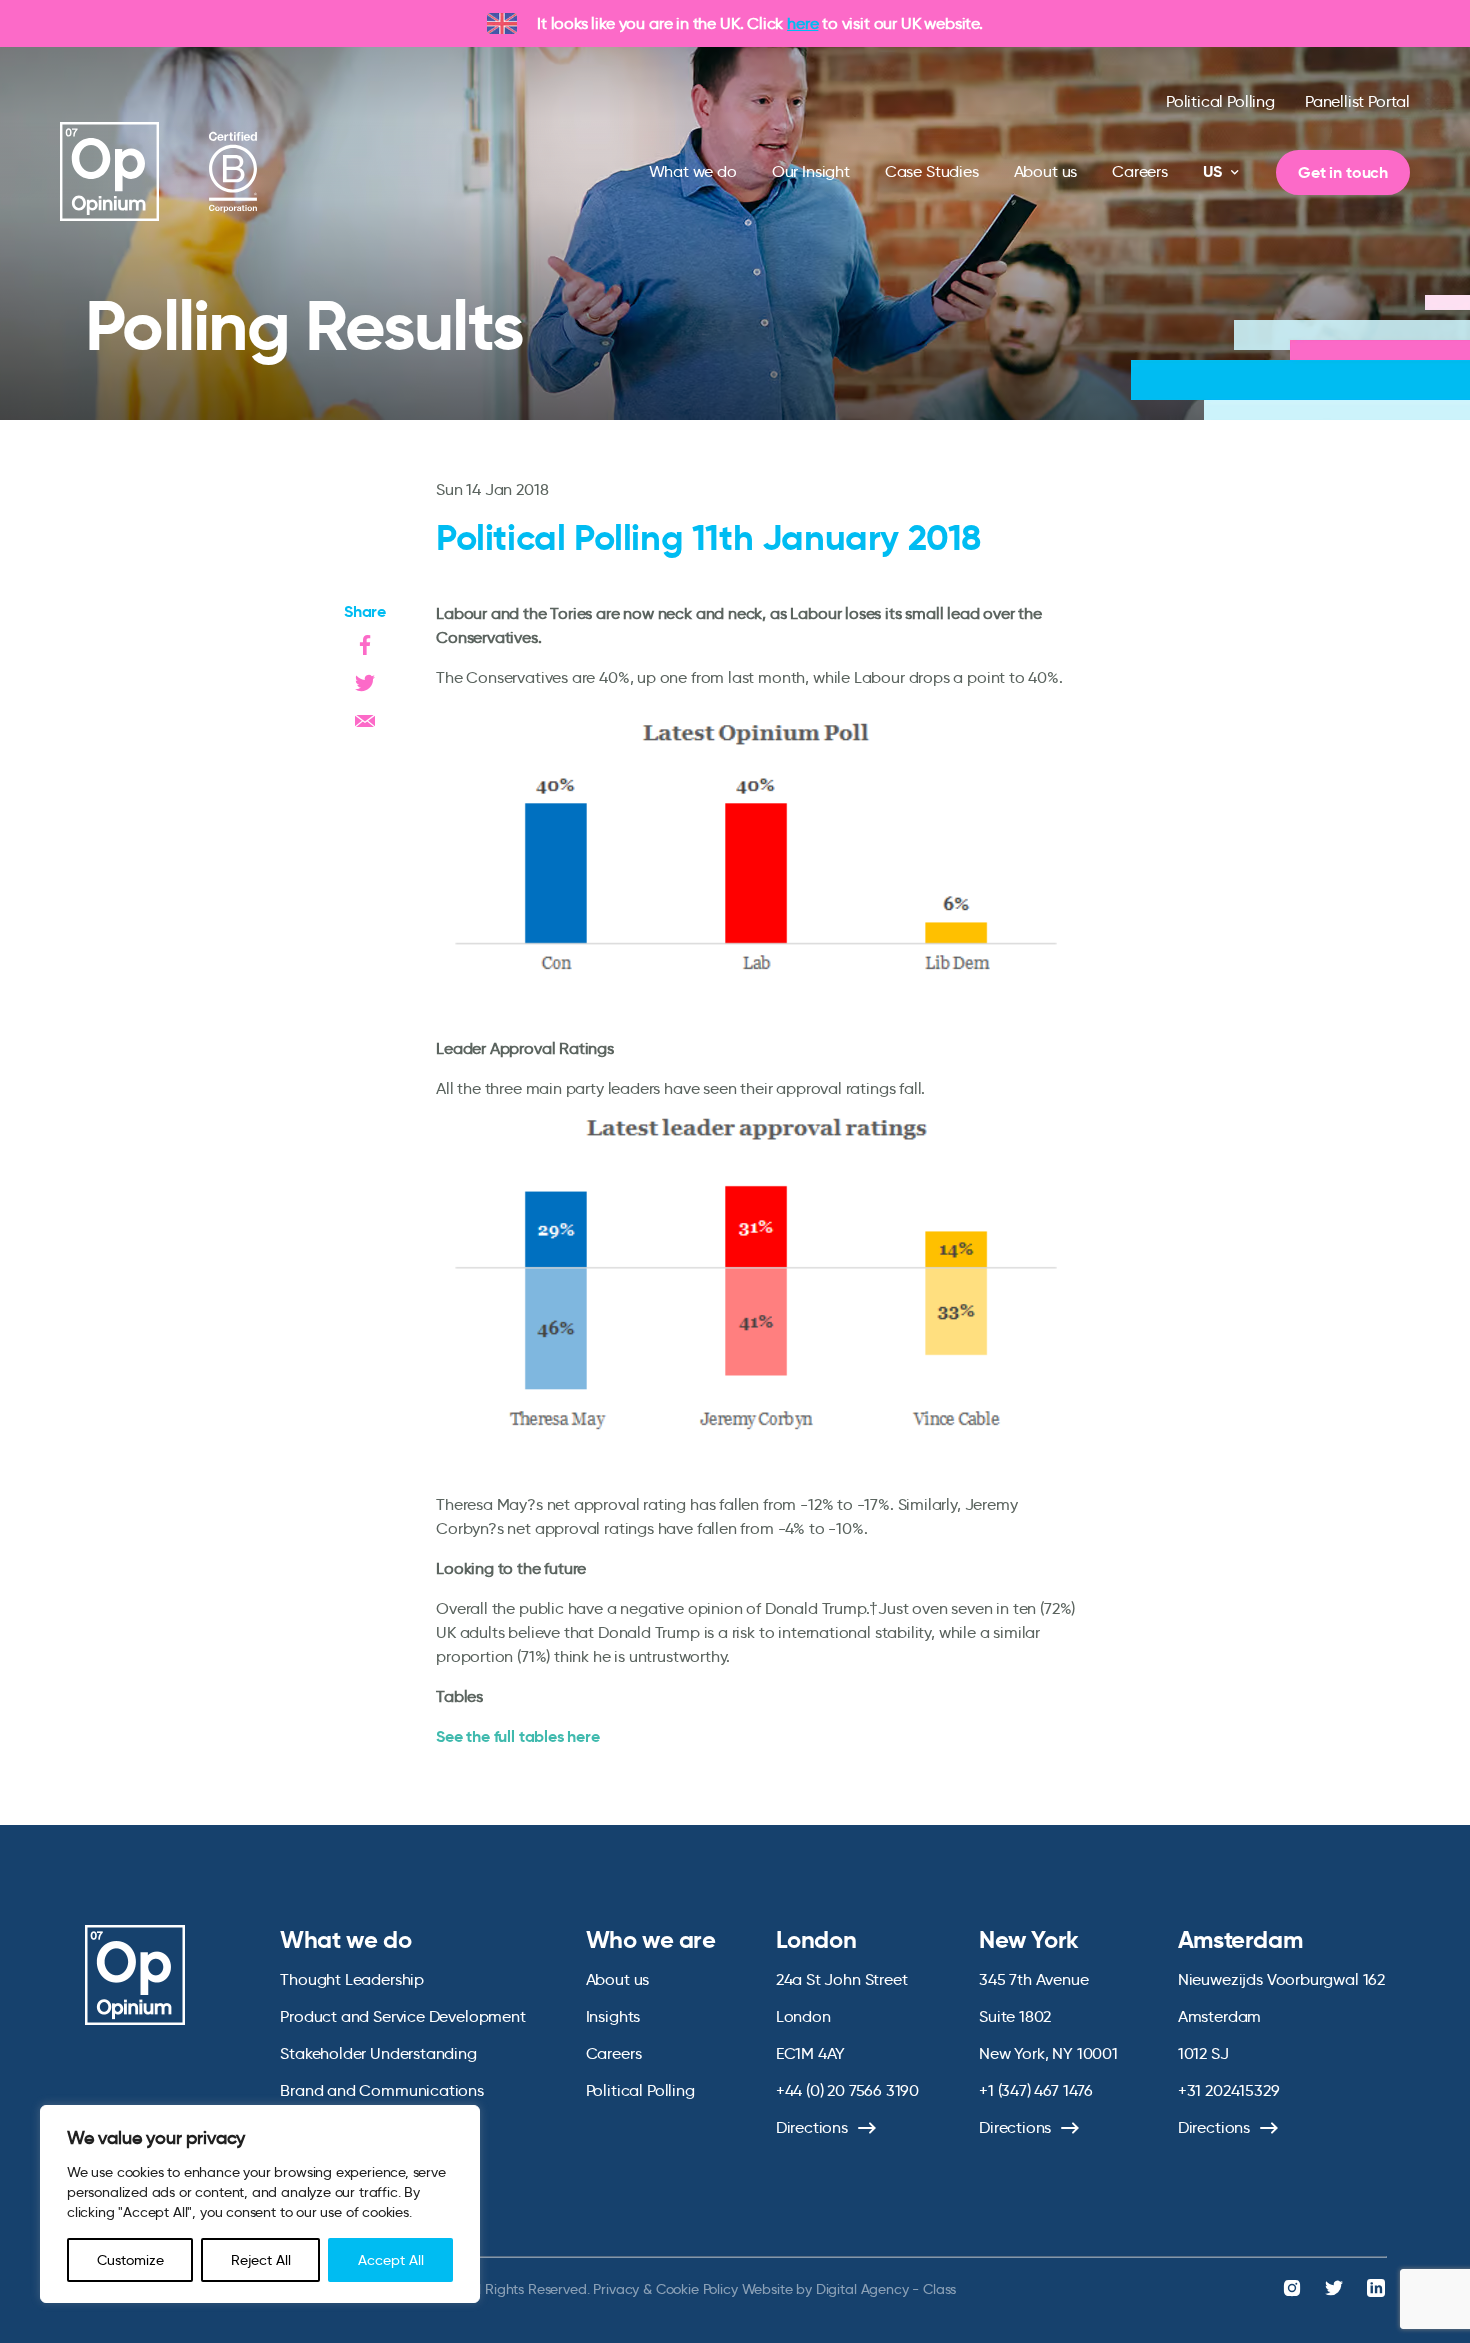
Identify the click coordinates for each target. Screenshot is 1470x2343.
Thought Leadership (352, 1979)
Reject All (261, 2260)
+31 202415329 (1229, 2090)
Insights (613, 2016)
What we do (693, 171)
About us (1046, 171)
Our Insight (811, 171)
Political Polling (1220, 101)
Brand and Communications (382, 2090)
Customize (130, 2260)
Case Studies (932, 171)
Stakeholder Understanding (378, 2053)
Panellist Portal (1357, 101)
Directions (812, 2127)
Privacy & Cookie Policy (665, 2289)
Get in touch (1343, 172)
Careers (1140, 171)
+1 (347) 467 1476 (1036, 2090)
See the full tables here (518, 1736)
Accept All (391, 2260)
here (802, 23)
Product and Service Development (402, 2016)
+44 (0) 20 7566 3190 (847, 2090)
